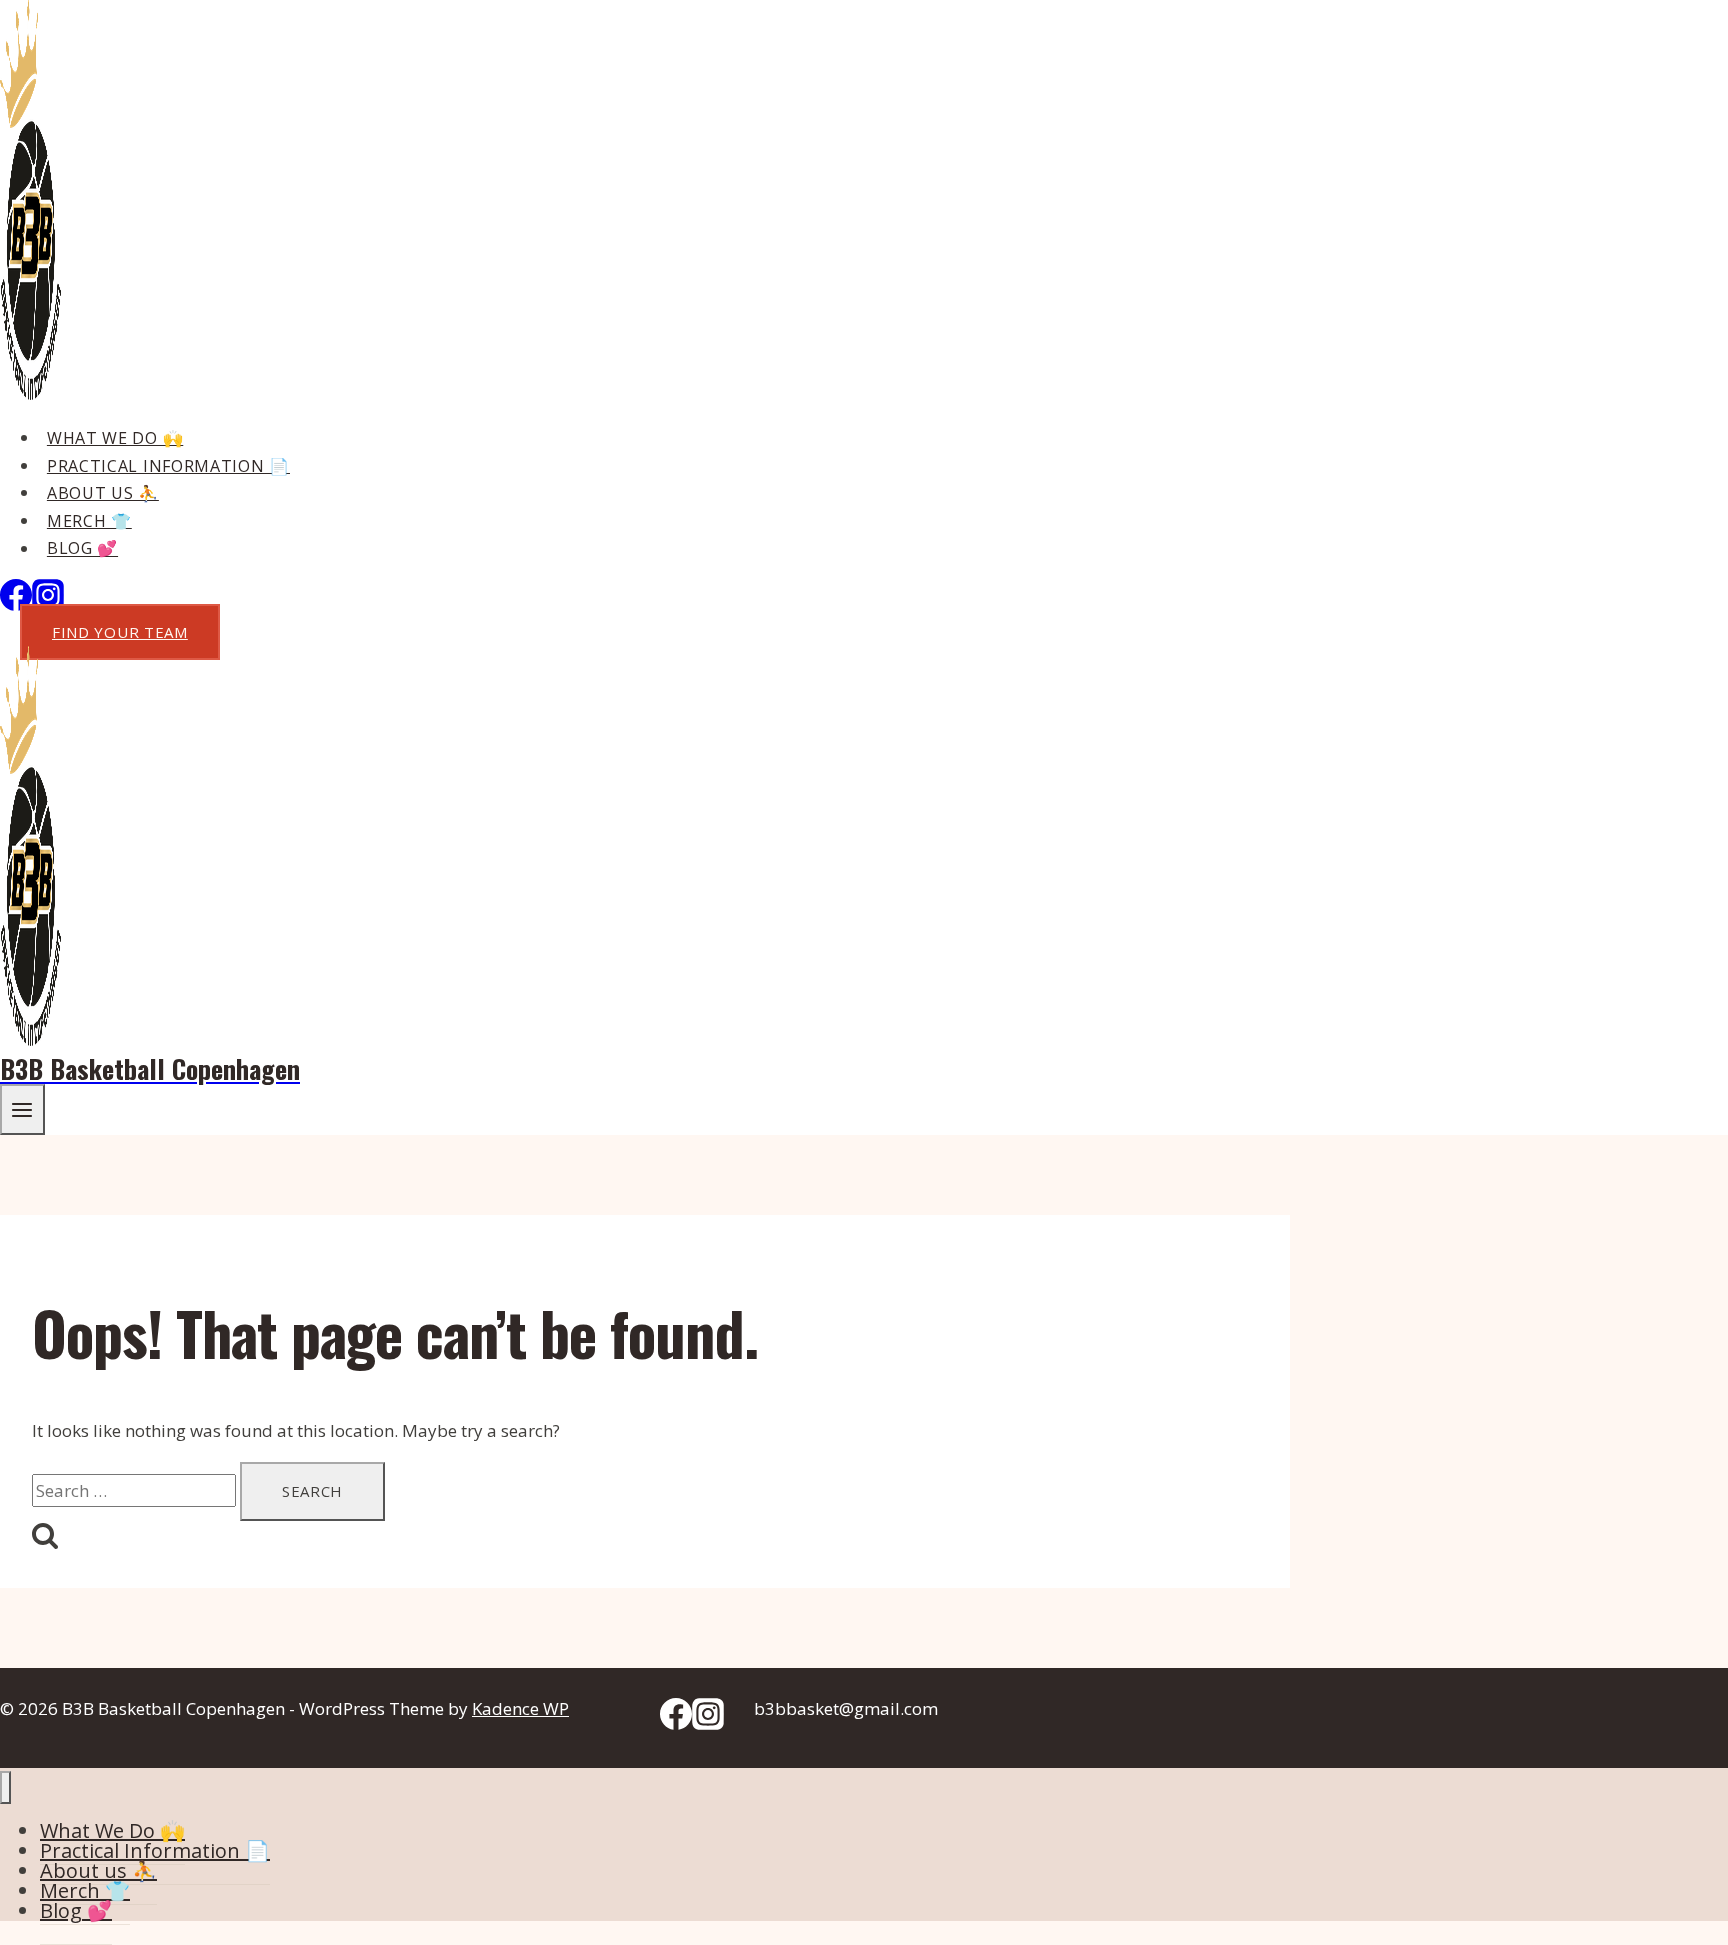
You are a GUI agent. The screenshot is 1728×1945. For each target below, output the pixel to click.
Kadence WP (520, 1708)
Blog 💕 (82, 549)
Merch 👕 (89, 521)
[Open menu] (22, 1109)
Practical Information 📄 (168, 466)
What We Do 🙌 (115, 438)
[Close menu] (5, 1787)
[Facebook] (16, 604)
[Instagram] (708, 1723)
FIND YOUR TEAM (120, 632)
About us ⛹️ (103, 493)
